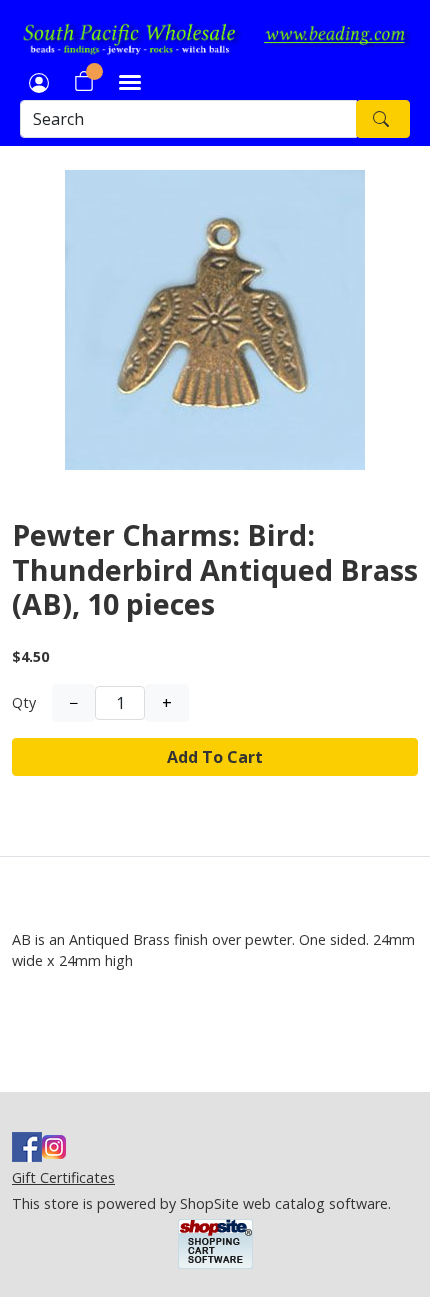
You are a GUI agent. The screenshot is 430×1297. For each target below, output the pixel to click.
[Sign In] (39, 81)
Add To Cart (215, 757)
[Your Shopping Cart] (84, 81)
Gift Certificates (63, 1177)
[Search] (383, 119)
